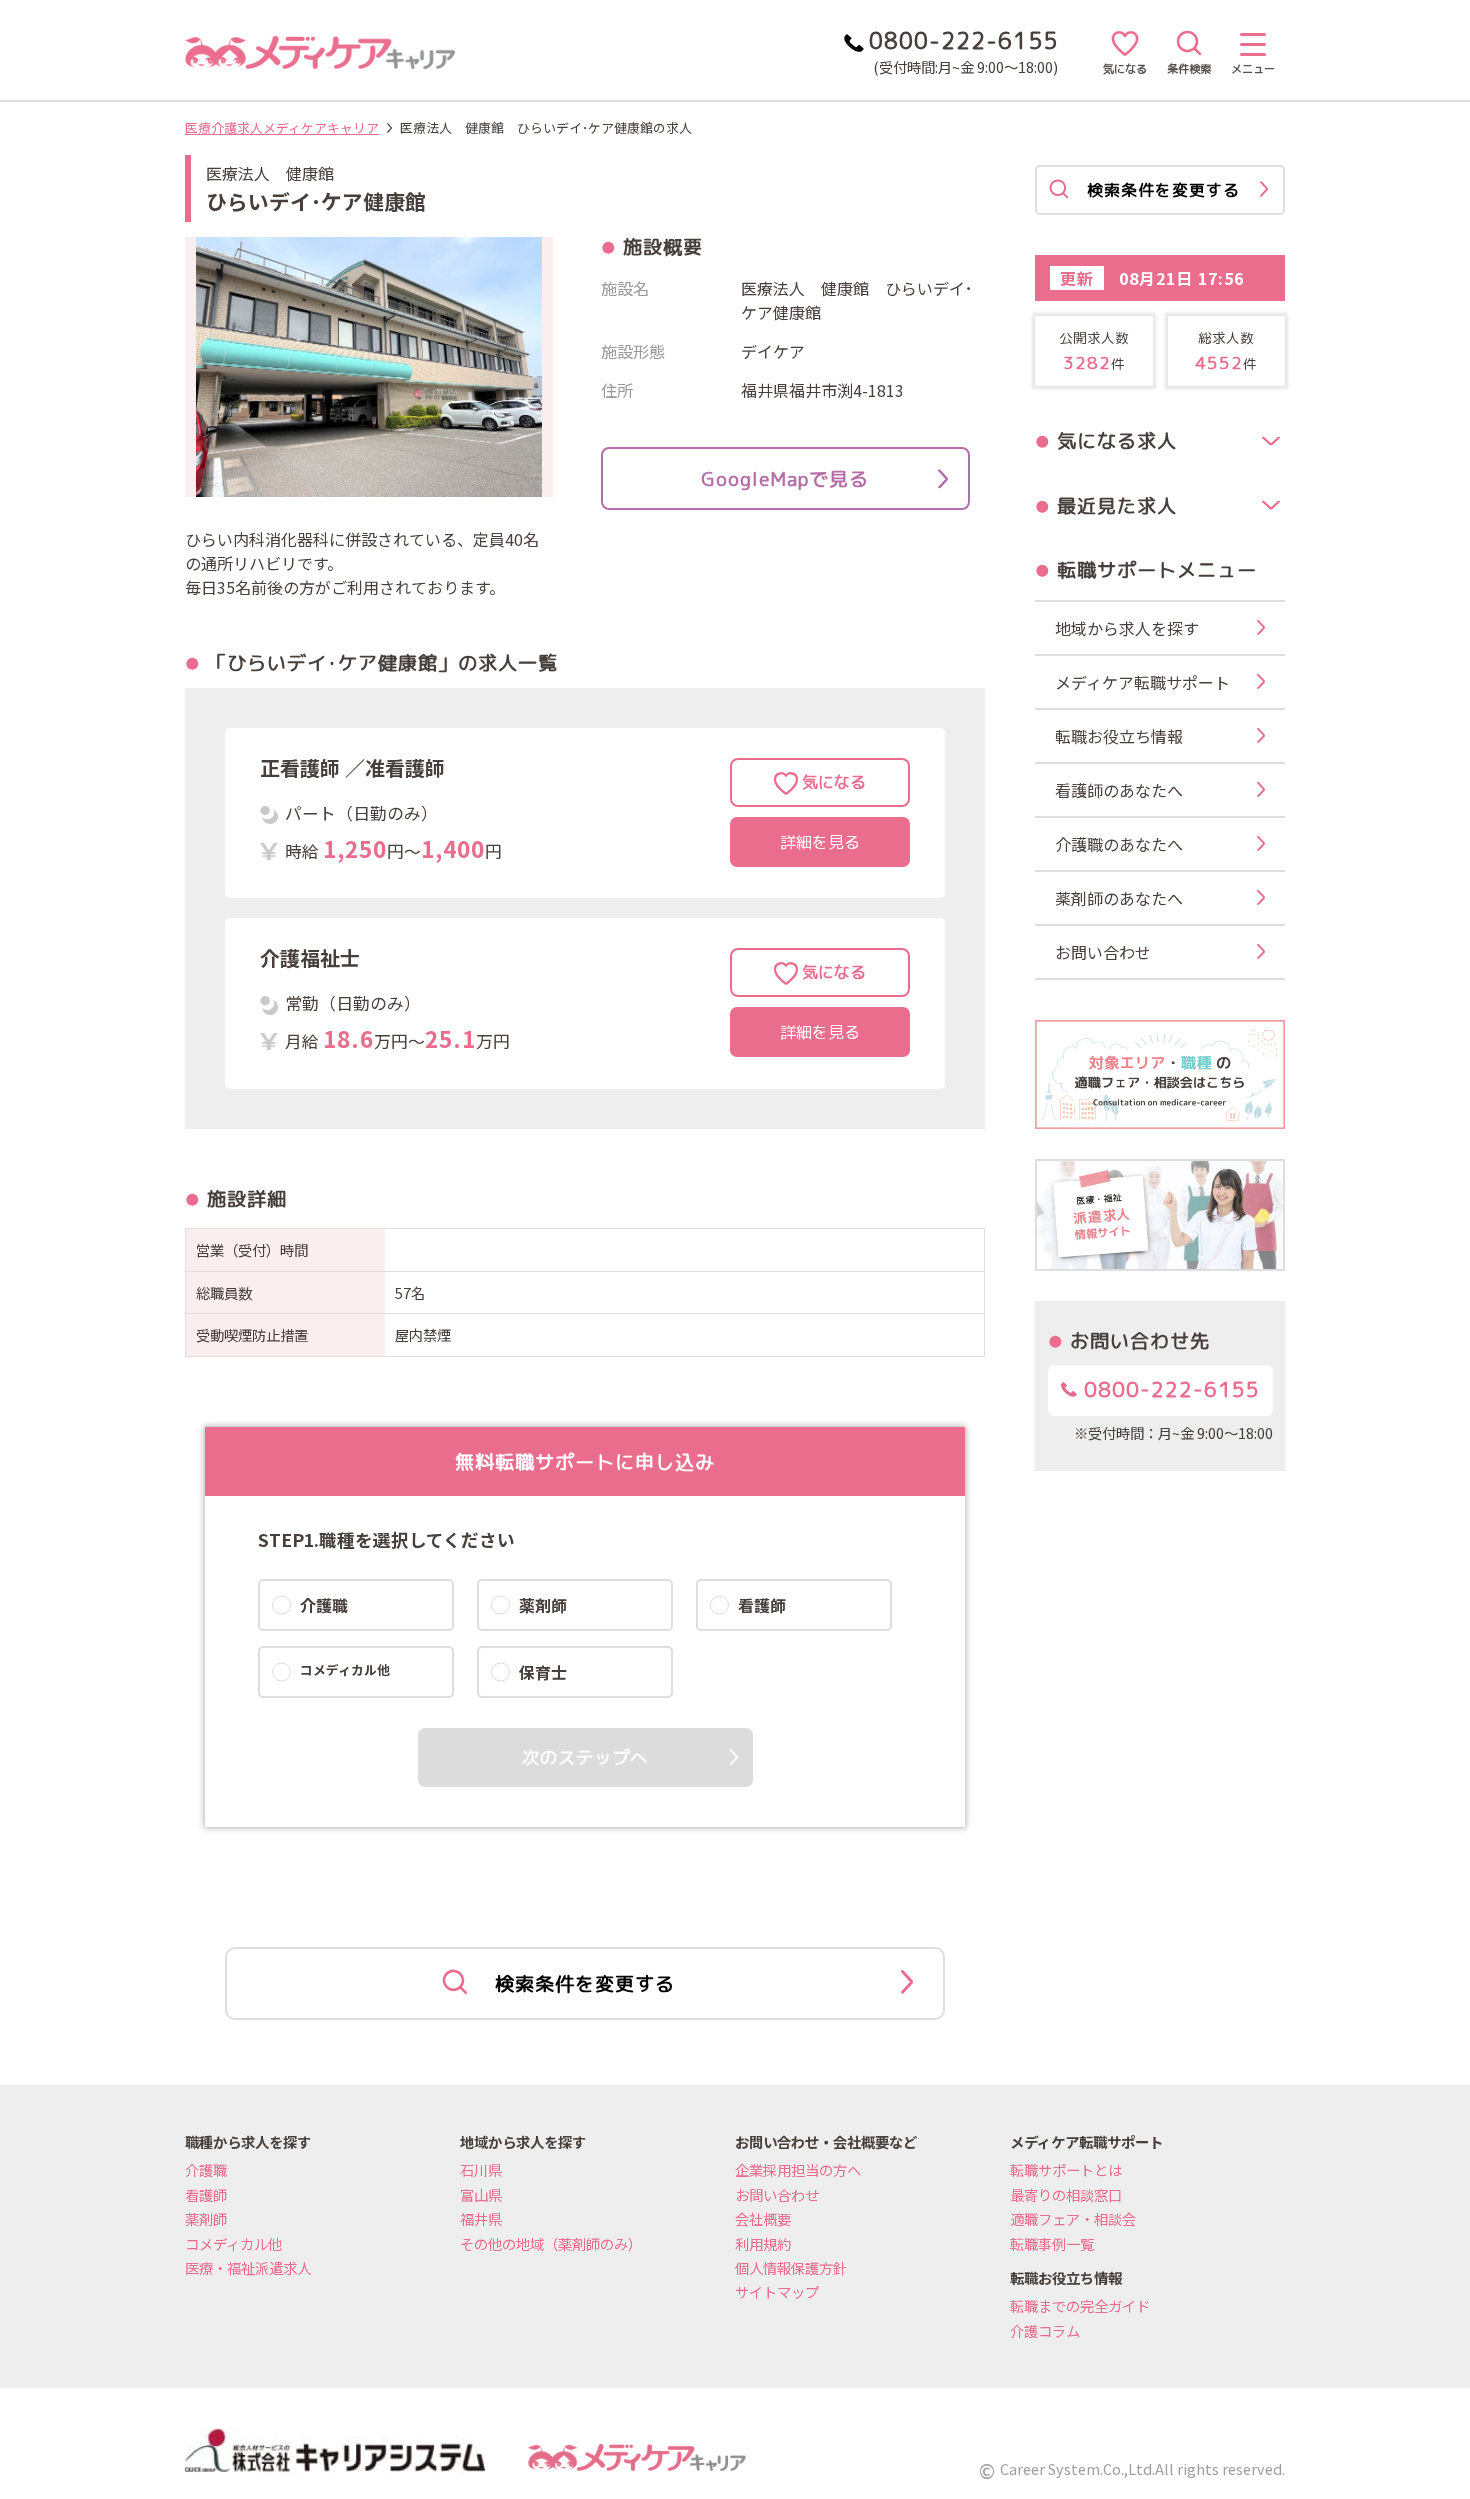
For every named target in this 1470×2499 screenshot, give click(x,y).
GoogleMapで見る (785, 478)
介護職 (206, 2169)
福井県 (481, 2218)
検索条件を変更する (585, 1983)
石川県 (481, 2169)
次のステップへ (585, 1757)
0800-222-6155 (1168, 1389)
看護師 (206, 2194)
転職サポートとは (1066, 2169)
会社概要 (763, 2218)
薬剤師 (206, 2218)
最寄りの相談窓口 (1066, 2194)
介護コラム (1045, 2330)
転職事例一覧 (1052, 2243)
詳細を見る (820, 842)
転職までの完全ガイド (1080, 2305)
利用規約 (763, 2243)
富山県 (481, 2194)
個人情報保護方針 (791, 2267)
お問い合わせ (777, 2194)
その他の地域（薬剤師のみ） (551, 2243)
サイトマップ (777, 2291)
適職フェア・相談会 (1073, 2218)
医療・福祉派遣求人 (248, 2267)
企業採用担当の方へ (798, 2169)
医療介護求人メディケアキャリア (282, 127)
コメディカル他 (233, 2243)
